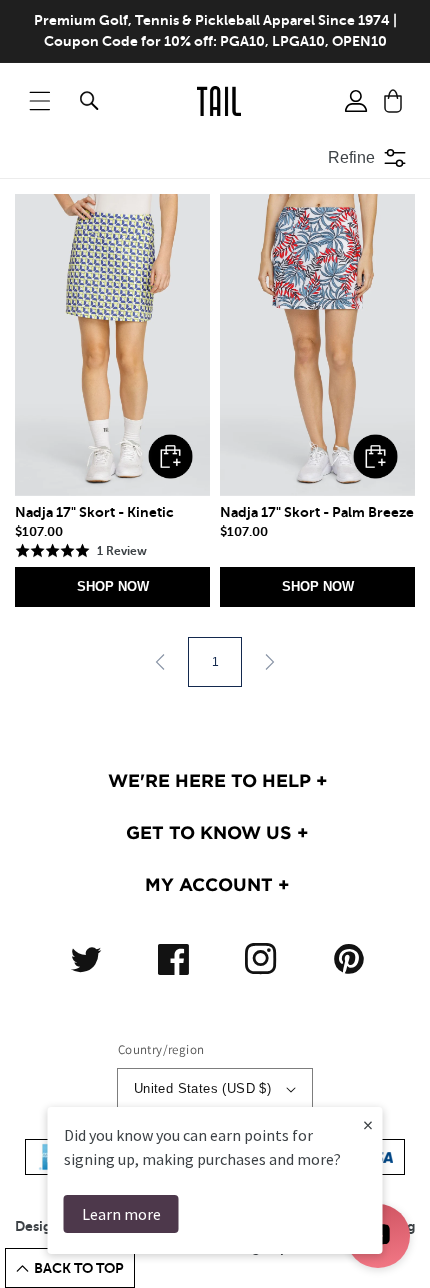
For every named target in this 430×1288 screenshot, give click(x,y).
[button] (40, 101)
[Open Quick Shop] (112, 345)
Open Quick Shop (170, 456)
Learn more (121, 1214)
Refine (351, 157)
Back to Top (79, 1268)
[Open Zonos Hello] (400, 1248)
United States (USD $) (202, 1088)
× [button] (368, 1124)
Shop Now (113, 586)
